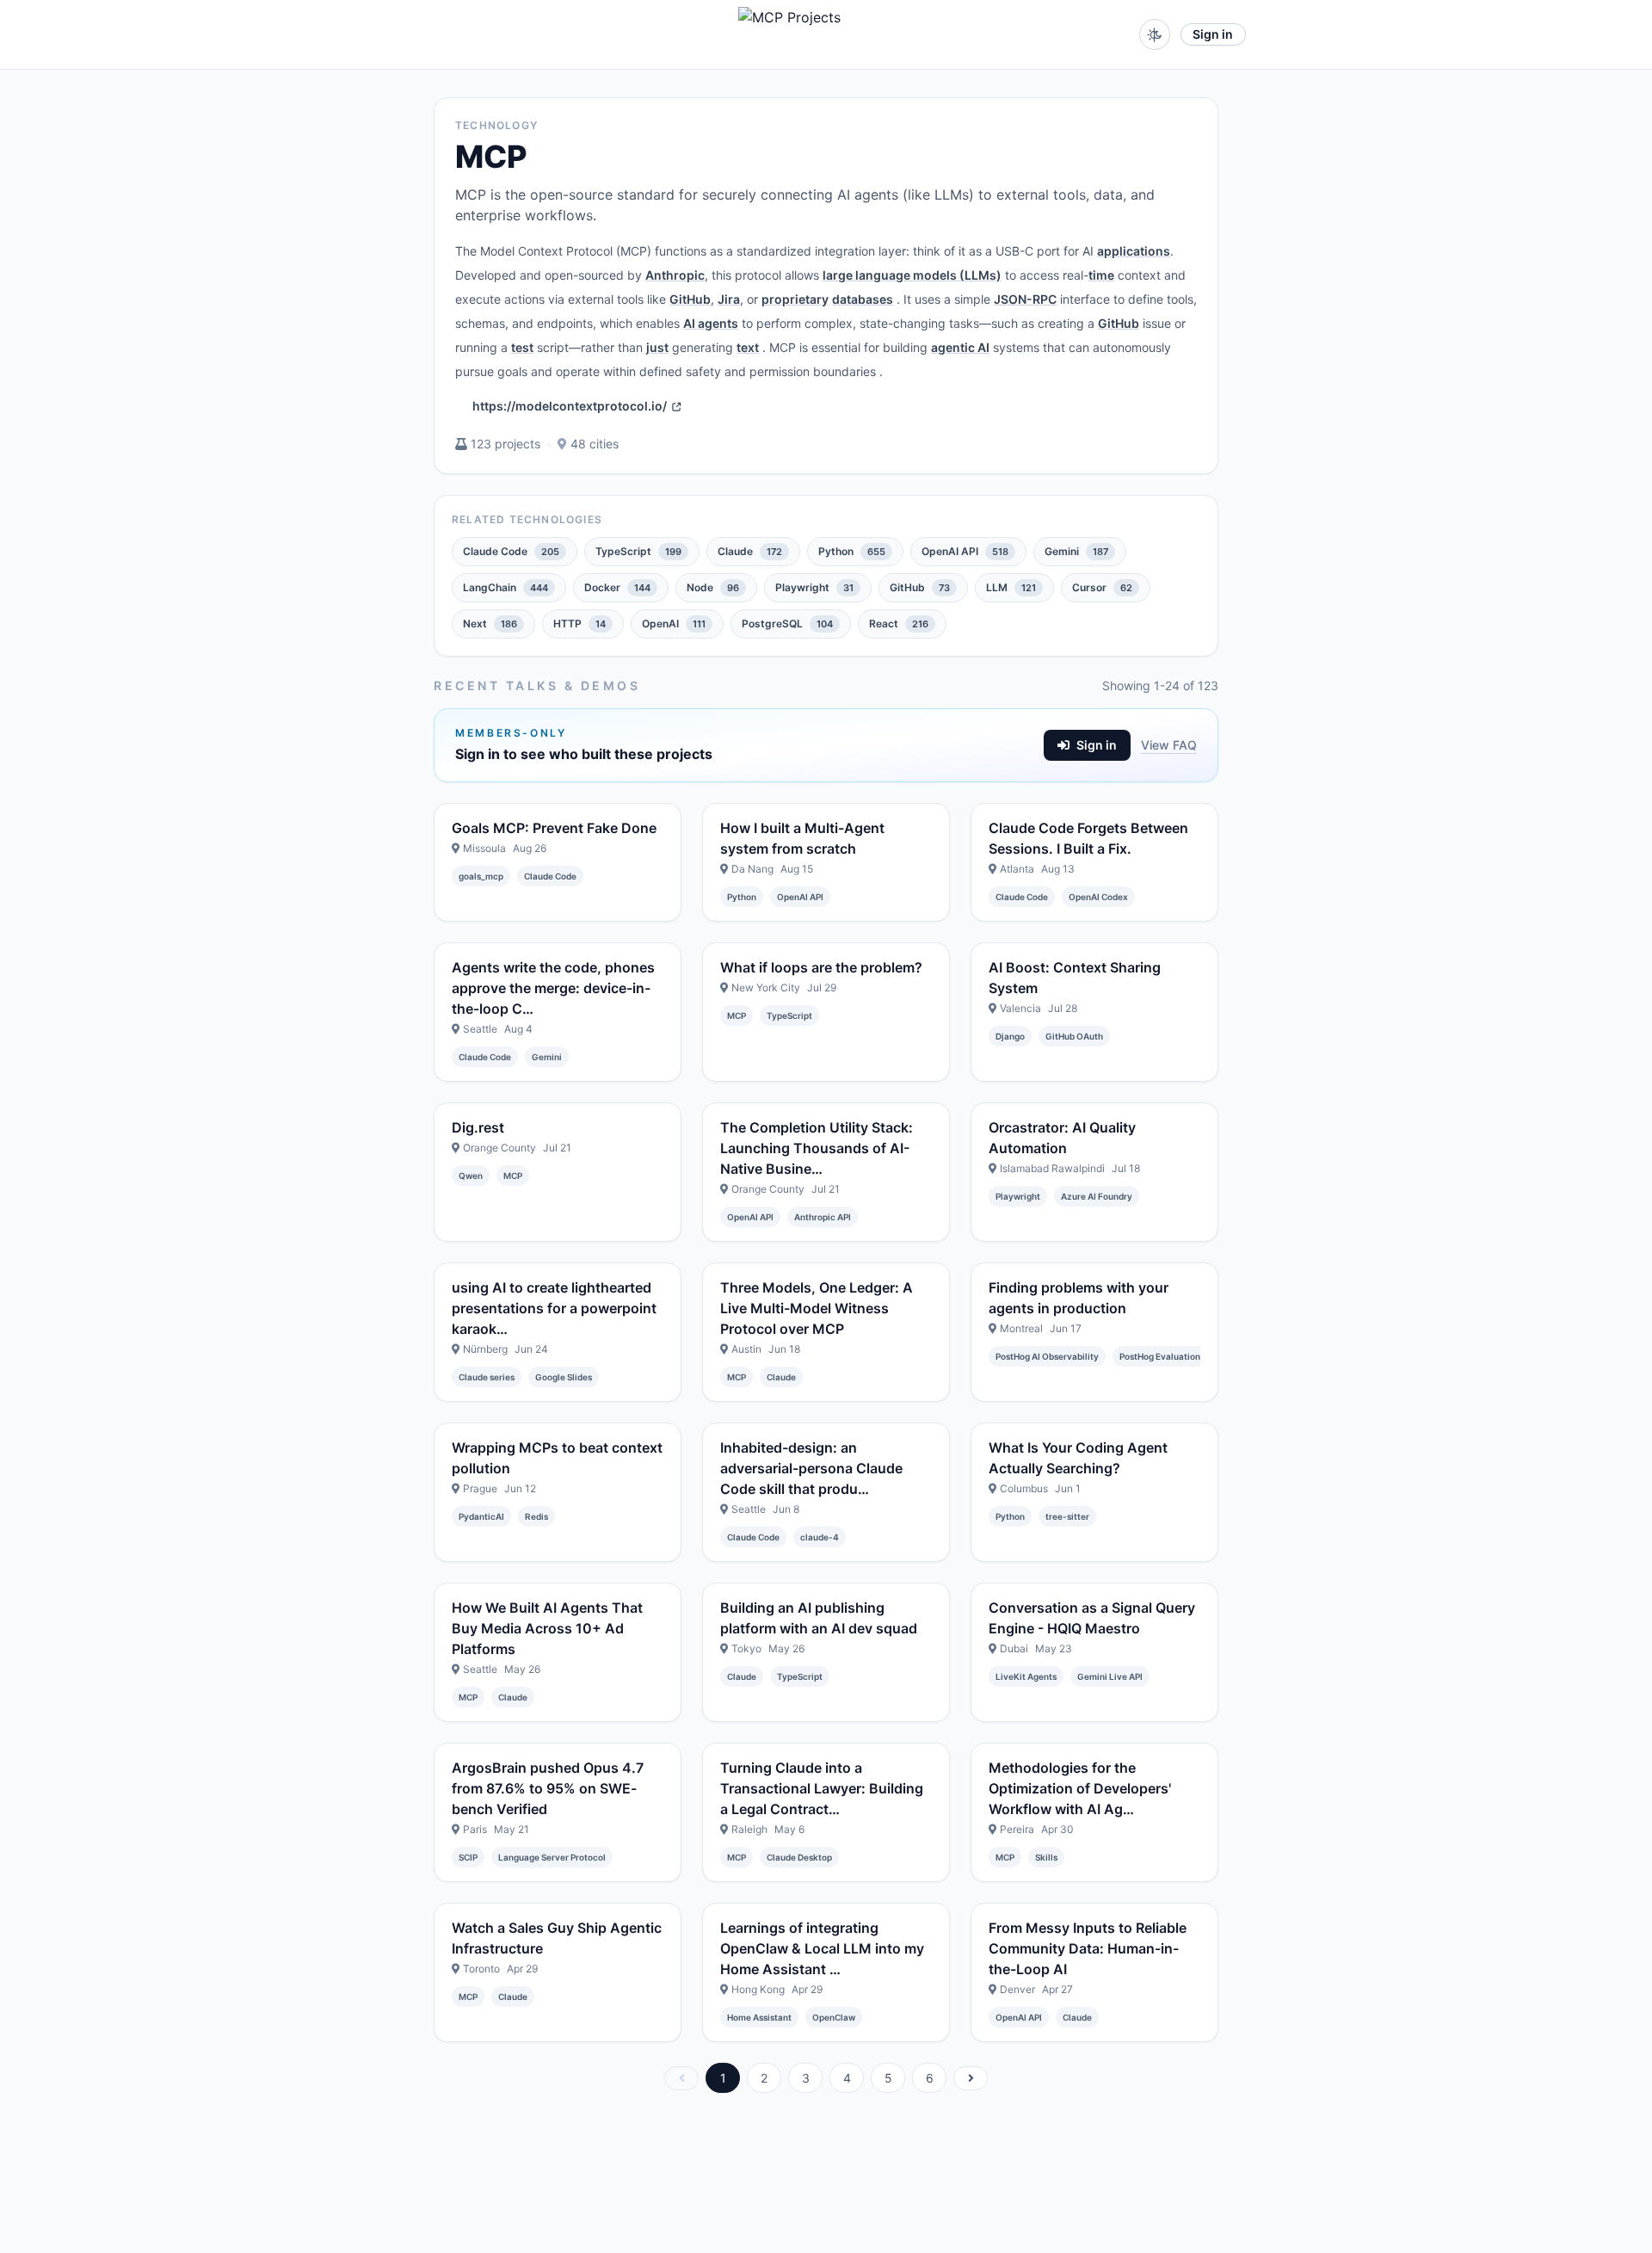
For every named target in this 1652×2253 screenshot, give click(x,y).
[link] (681, 2078)
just (657, 347)
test (522, 347)
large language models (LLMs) (912, 275)
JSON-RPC (1025, 299)
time (1101, 275)
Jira (729, 299)
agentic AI (960, 347)
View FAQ (1169, 745)
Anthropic (675, 275)
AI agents (711, 323)
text (748, 347)
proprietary (795, 299)
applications (1134, 251)
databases (863, 299)
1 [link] (723, 2078)
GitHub (690, 299)
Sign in (1213, 34)
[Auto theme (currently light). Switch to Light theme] (1155, 34)
